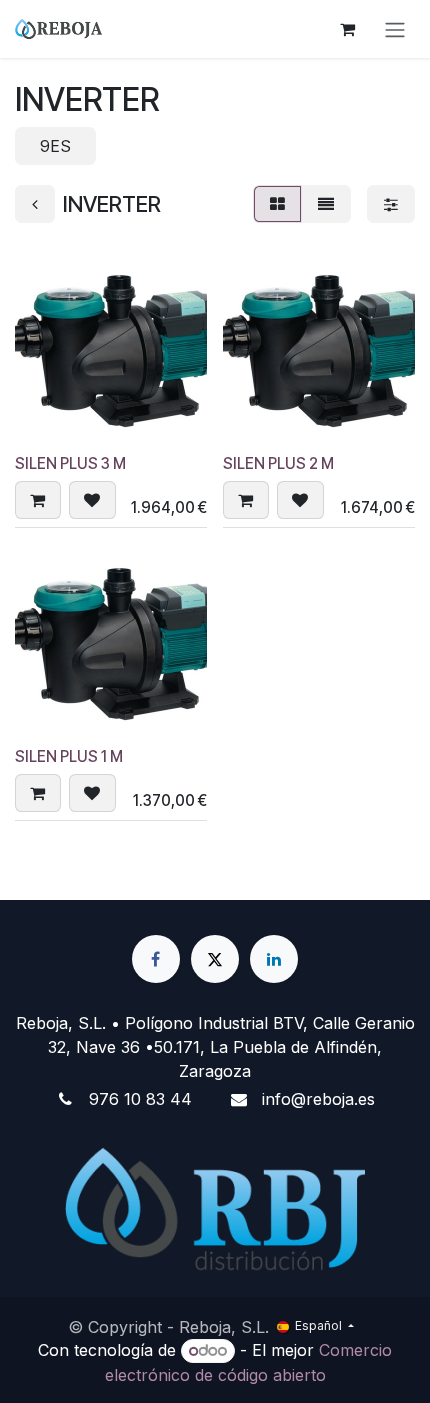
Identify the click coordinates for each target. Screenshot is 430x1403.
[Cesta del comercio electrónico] (347, 29)
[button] (38, 500)
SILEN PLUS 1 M (69, 756)
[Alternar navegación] (395, 29)
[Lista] (326, 204)
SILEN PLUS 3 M (70, 463)
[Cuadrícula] (277, 204)
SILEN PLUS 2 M (278, 463)
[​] (156, 959)
